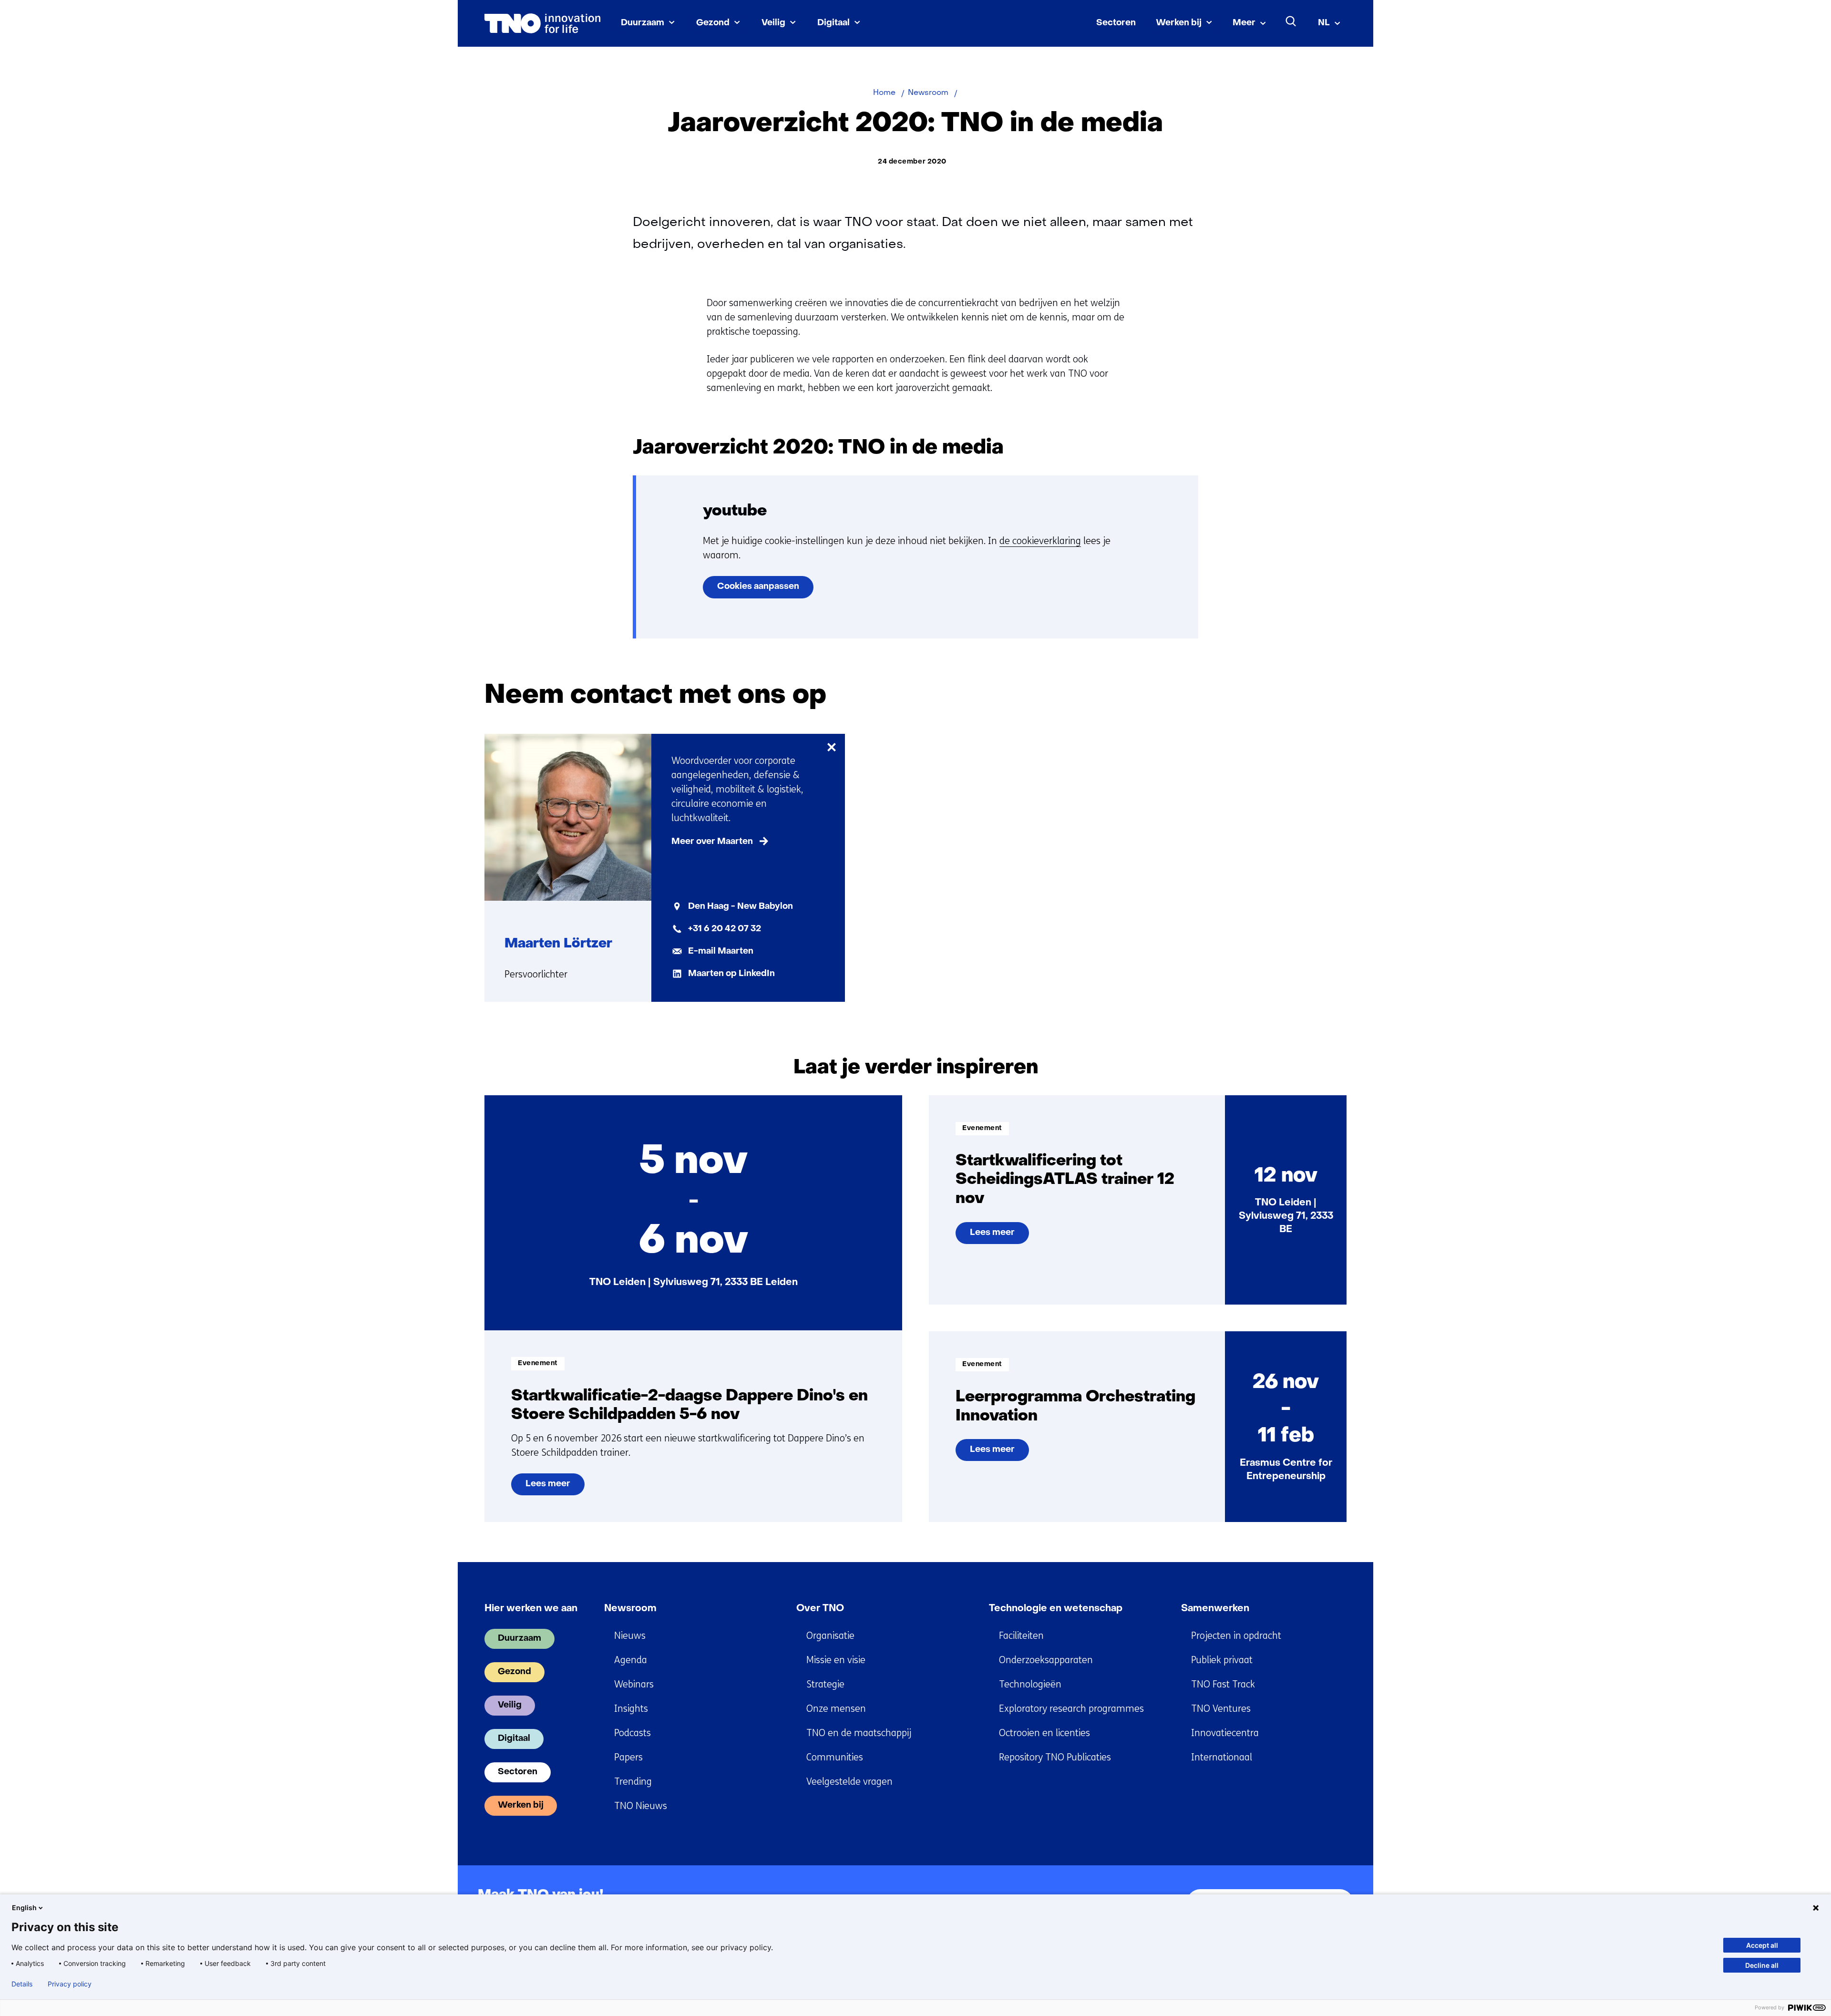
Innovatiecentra (1225, 1733)
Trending (633, 1782)
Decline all (1762, 1965)
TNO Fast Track (1223, 1684)
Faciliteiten (1021, 1636)
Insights (631, 1709)
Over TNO (820, 1609)
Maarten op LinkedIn (731, 974)
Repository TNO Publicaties (1055, 1757)
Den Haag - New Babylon (741, 907)
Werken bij (1179, 23)
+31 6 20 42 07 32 (725, 929)
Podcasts (633, 1733)
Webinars (634, 1684)
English (24, 1908)
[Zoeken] (1291, 21)
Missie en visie (836, 1660)
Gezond (713, 23)
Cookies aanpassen (758, 587)
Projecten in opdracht (1236, 1636)
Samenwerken (1215, 1609)
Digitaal (833, 23)
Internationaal (1222, 1757)
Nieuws (630, 1636)
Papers (628, 1757)
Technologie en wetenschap (1056, 1609)
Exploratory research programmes (1071, 1709)
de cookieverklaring (1040, 541)
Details (22, 1984)
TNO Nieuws (641, 1806)
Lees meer (555, 1488)
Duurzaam (643, 23)
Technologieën (1030, 1684)
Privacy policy (70, 1984)
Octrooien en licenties (1044, 1733)
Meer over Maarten (712, 842)
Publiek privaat (1222, 1660)
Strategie (825, 1684)
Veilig (773, 23)
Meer (1244, 23)
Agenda (631, 1660)
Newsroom (630, 1609)
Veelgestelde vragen (849, 1782)
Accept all (1762, 1945)
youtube (735, 511)
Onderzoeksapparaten (1046, 1660)
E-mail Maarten (721, 951)
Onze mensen (836, 1709)
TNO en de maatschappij (859, 1733)
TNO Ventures (1221, 1709)
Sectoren (1116, 23)
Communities (835, 1757)
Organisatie (830, 1636)
